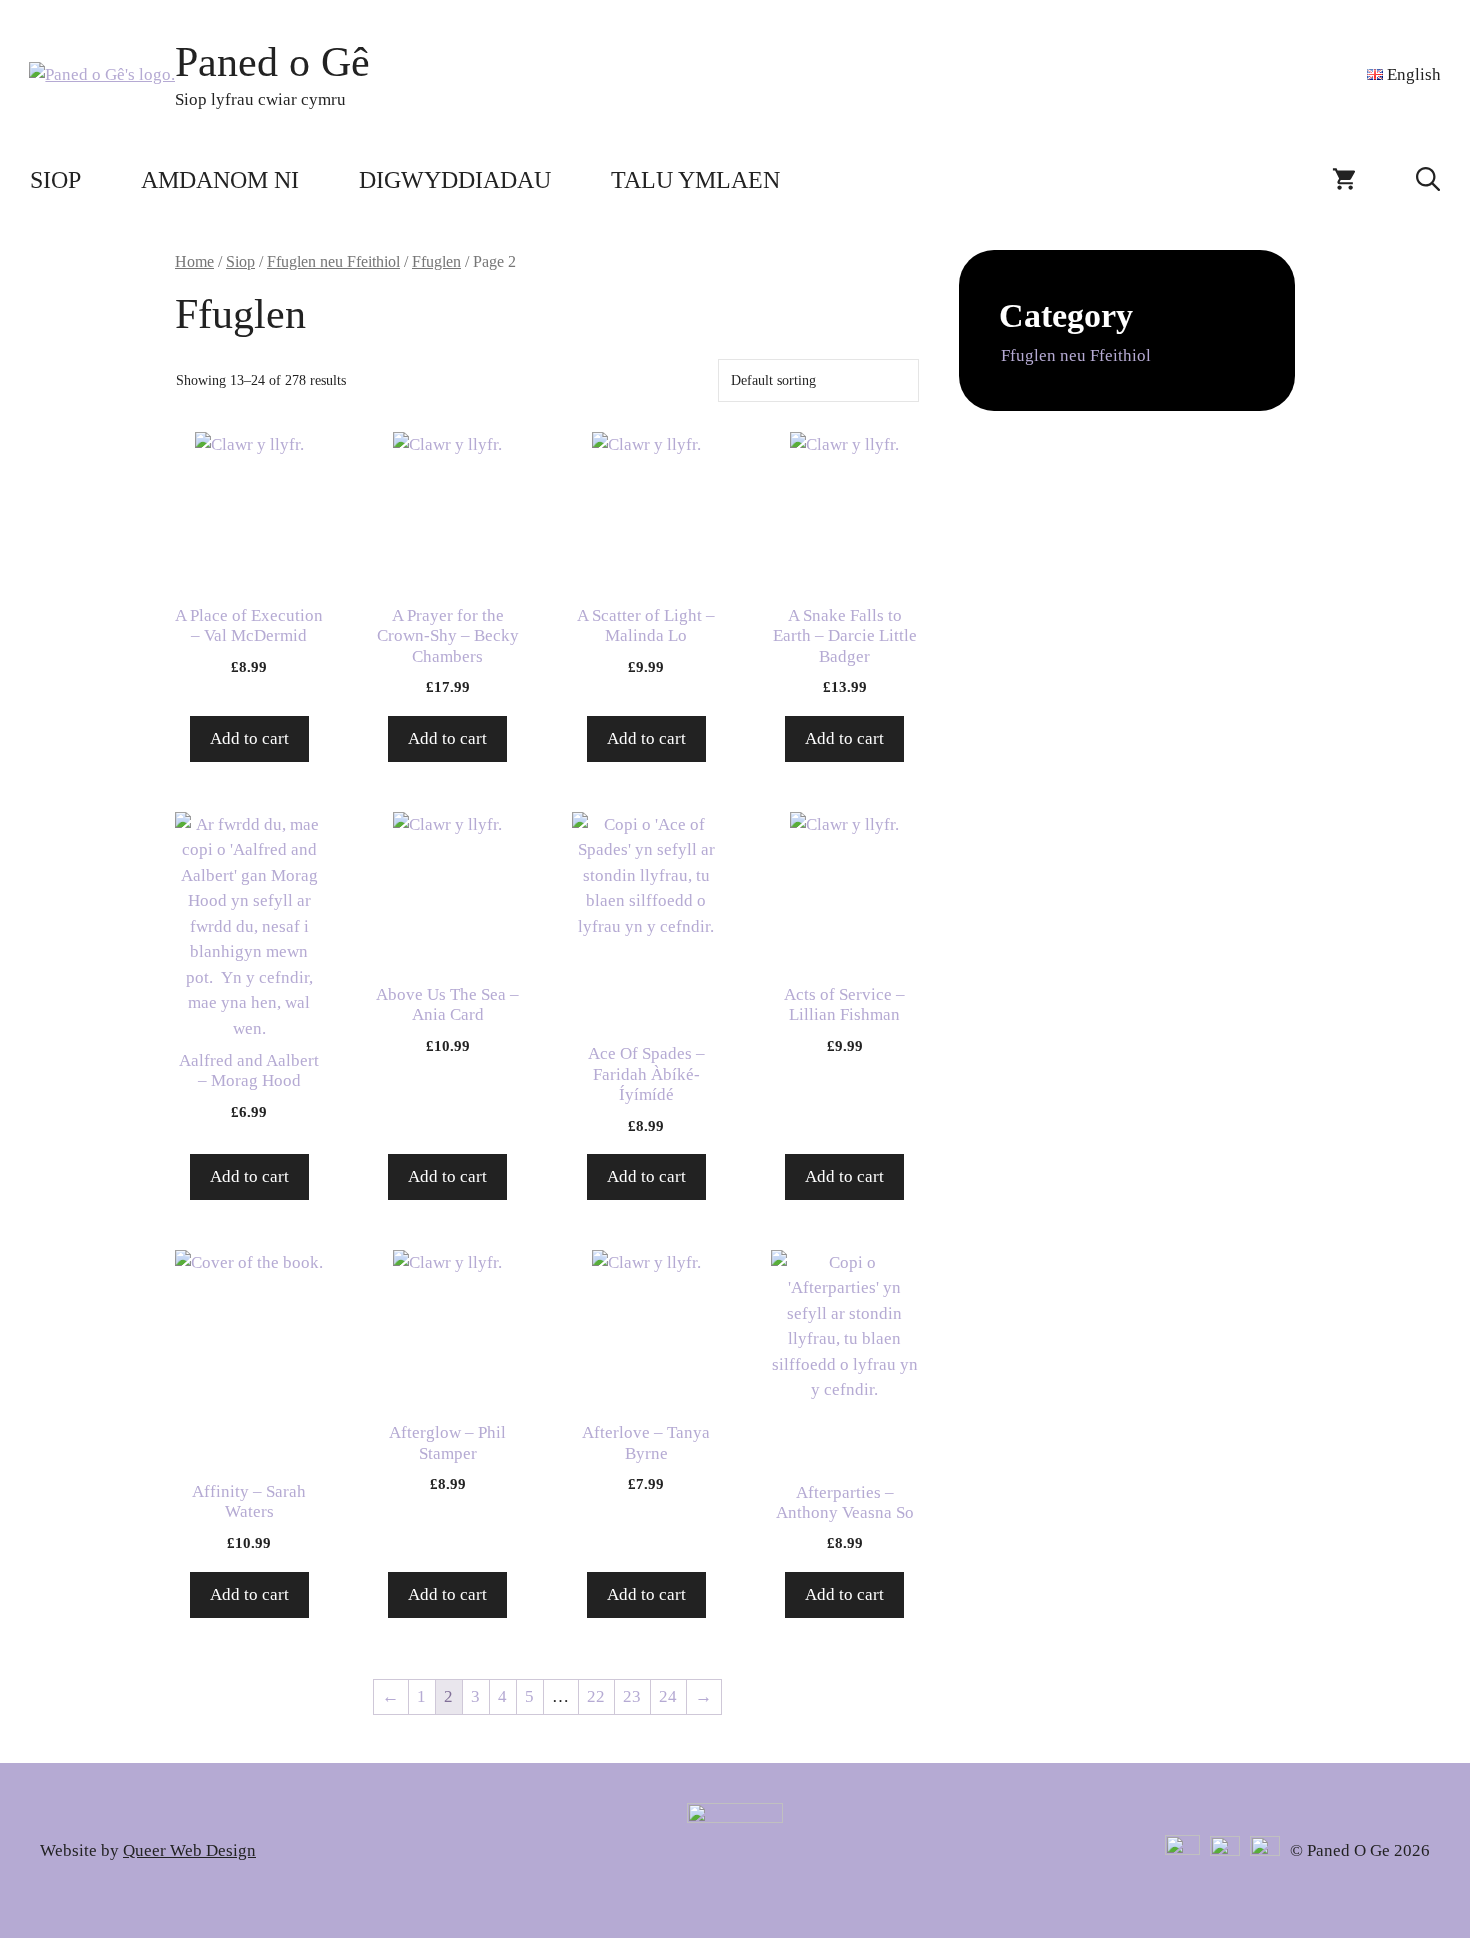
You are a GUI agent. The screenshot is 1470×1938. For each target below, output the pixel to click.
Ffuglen (436, 261)
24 (668, 1696)
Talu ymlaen (695, 180)
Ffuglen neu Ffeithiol (333, 261)
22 (596, 1696)
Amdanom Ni (220, 180)
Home (194, 261)
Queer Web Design (189, 1850)
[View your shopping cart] (1344, 180)
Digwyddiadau (455, 180)
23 (632, 1696)
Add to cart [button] (249, 738)
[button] (1428, 180)
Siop (55, 180)
